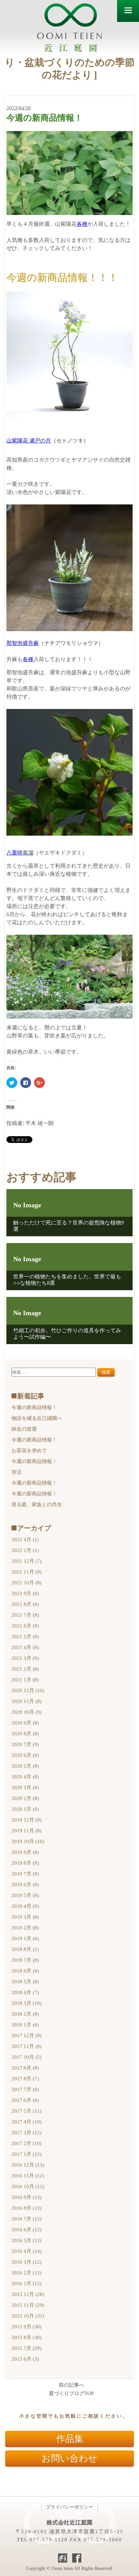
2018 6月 (25, 1971)
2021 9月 (25, 1593)
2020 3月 (25, 1788)
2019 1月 (25, 1938)
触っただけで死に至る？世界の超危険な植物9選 (68, 1226)
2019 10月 (28, 1841)
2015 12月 (28, 2294)
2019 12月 (26, 1820)
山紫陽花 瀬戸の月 (29, 441)
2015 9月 (26, 2327)
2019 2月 (25, 1928)
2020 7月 (25, 1744)
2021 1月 (25, 1680)
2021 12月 (26, 1561)
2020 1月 (25, 1809)
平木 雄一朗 (39, 1123)
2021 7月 (25, 1615)
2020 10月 (26, 1712)
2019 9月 (25, 1852)
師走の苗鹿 (24, 1429)
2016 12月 (28, 2165)
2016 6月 (26, 2230)
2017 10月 (26, 2057)
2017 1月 (26, 2154)
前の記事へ (71, 2385)
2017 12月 (26, 2036)
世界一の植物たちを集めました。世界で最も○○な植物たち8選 (67, 1280)
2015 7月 (26, 2348)
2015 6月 (25, 2359)
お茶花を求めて (29, 1451)
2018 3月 (26, 2003)
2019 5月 (25, 1895)
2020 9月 (25, 1723)
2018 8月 (25, 1949)
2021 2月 (25, 1669)
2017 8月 (25, 2079)
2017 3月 (26, 2133)
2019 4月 (25, 1906)
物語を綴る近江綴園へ (37, 1418)
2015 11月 (28, 2305)
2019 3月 (25, 1917)
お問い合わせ (69, 2458)
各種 (82, 224)
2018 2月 (25, 2014)
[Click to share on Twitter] (12, 1083)
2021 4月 (25, 1647)
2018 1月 (25, 2025)
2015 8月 (26, 2337)
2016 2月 (26, 2273)
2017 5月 (26, 2111)
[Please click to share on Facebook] (26, 1083)
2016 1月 (26, 2284)
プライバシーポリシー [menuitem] (69, 2507)
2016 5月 (26, 2240)
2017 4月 (26, 2122)
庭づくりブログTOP (71, 2394)
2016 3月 (26, 2262)
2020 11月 (26, 1701)
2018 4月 (25, 1992)
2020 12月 (28, 1690)
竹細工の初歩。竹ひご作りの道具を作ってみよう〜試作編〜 (67, 1334)
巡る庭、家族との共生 (37, 1504)
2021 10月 (26, 1583)
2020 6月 (25, 1755)
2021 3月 (25, 1658)
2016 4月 (26, 2251)
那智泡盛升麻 (23, 643)
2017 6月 (25, 2100)
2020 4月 (25, 1777)
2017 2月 (26, 2143)
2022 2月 (25, 1550)
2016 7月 (26, 2219)
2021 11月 (26, 1572)
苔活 (17, 1472)
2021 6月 (25, 1626)
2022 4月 (25, 1540)
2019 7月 (25, 1874)
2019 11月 (26, 1831)
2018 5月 (25, 1982)
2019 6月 (25, 1885)
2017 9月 (25, 2068)
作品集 (70, 2439)
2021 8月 (25, 1604)
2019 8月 (25, 1863)
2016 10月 (28, 2186)
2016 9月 (26, 2197)
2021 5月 (25, 1637)
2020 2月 (25, 1798)
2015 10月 (28, 2316)
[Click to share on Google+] (39, 1083)
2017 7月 (25, 2089)
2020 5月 (25, 1766)
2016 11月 (28, 2176)
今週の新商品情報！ (34, 1407)
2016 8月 (26, 2208)
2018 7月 (25, 1960)
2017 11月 (26, 2046)
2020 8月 (25, 1734)
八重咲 (20, 853)
